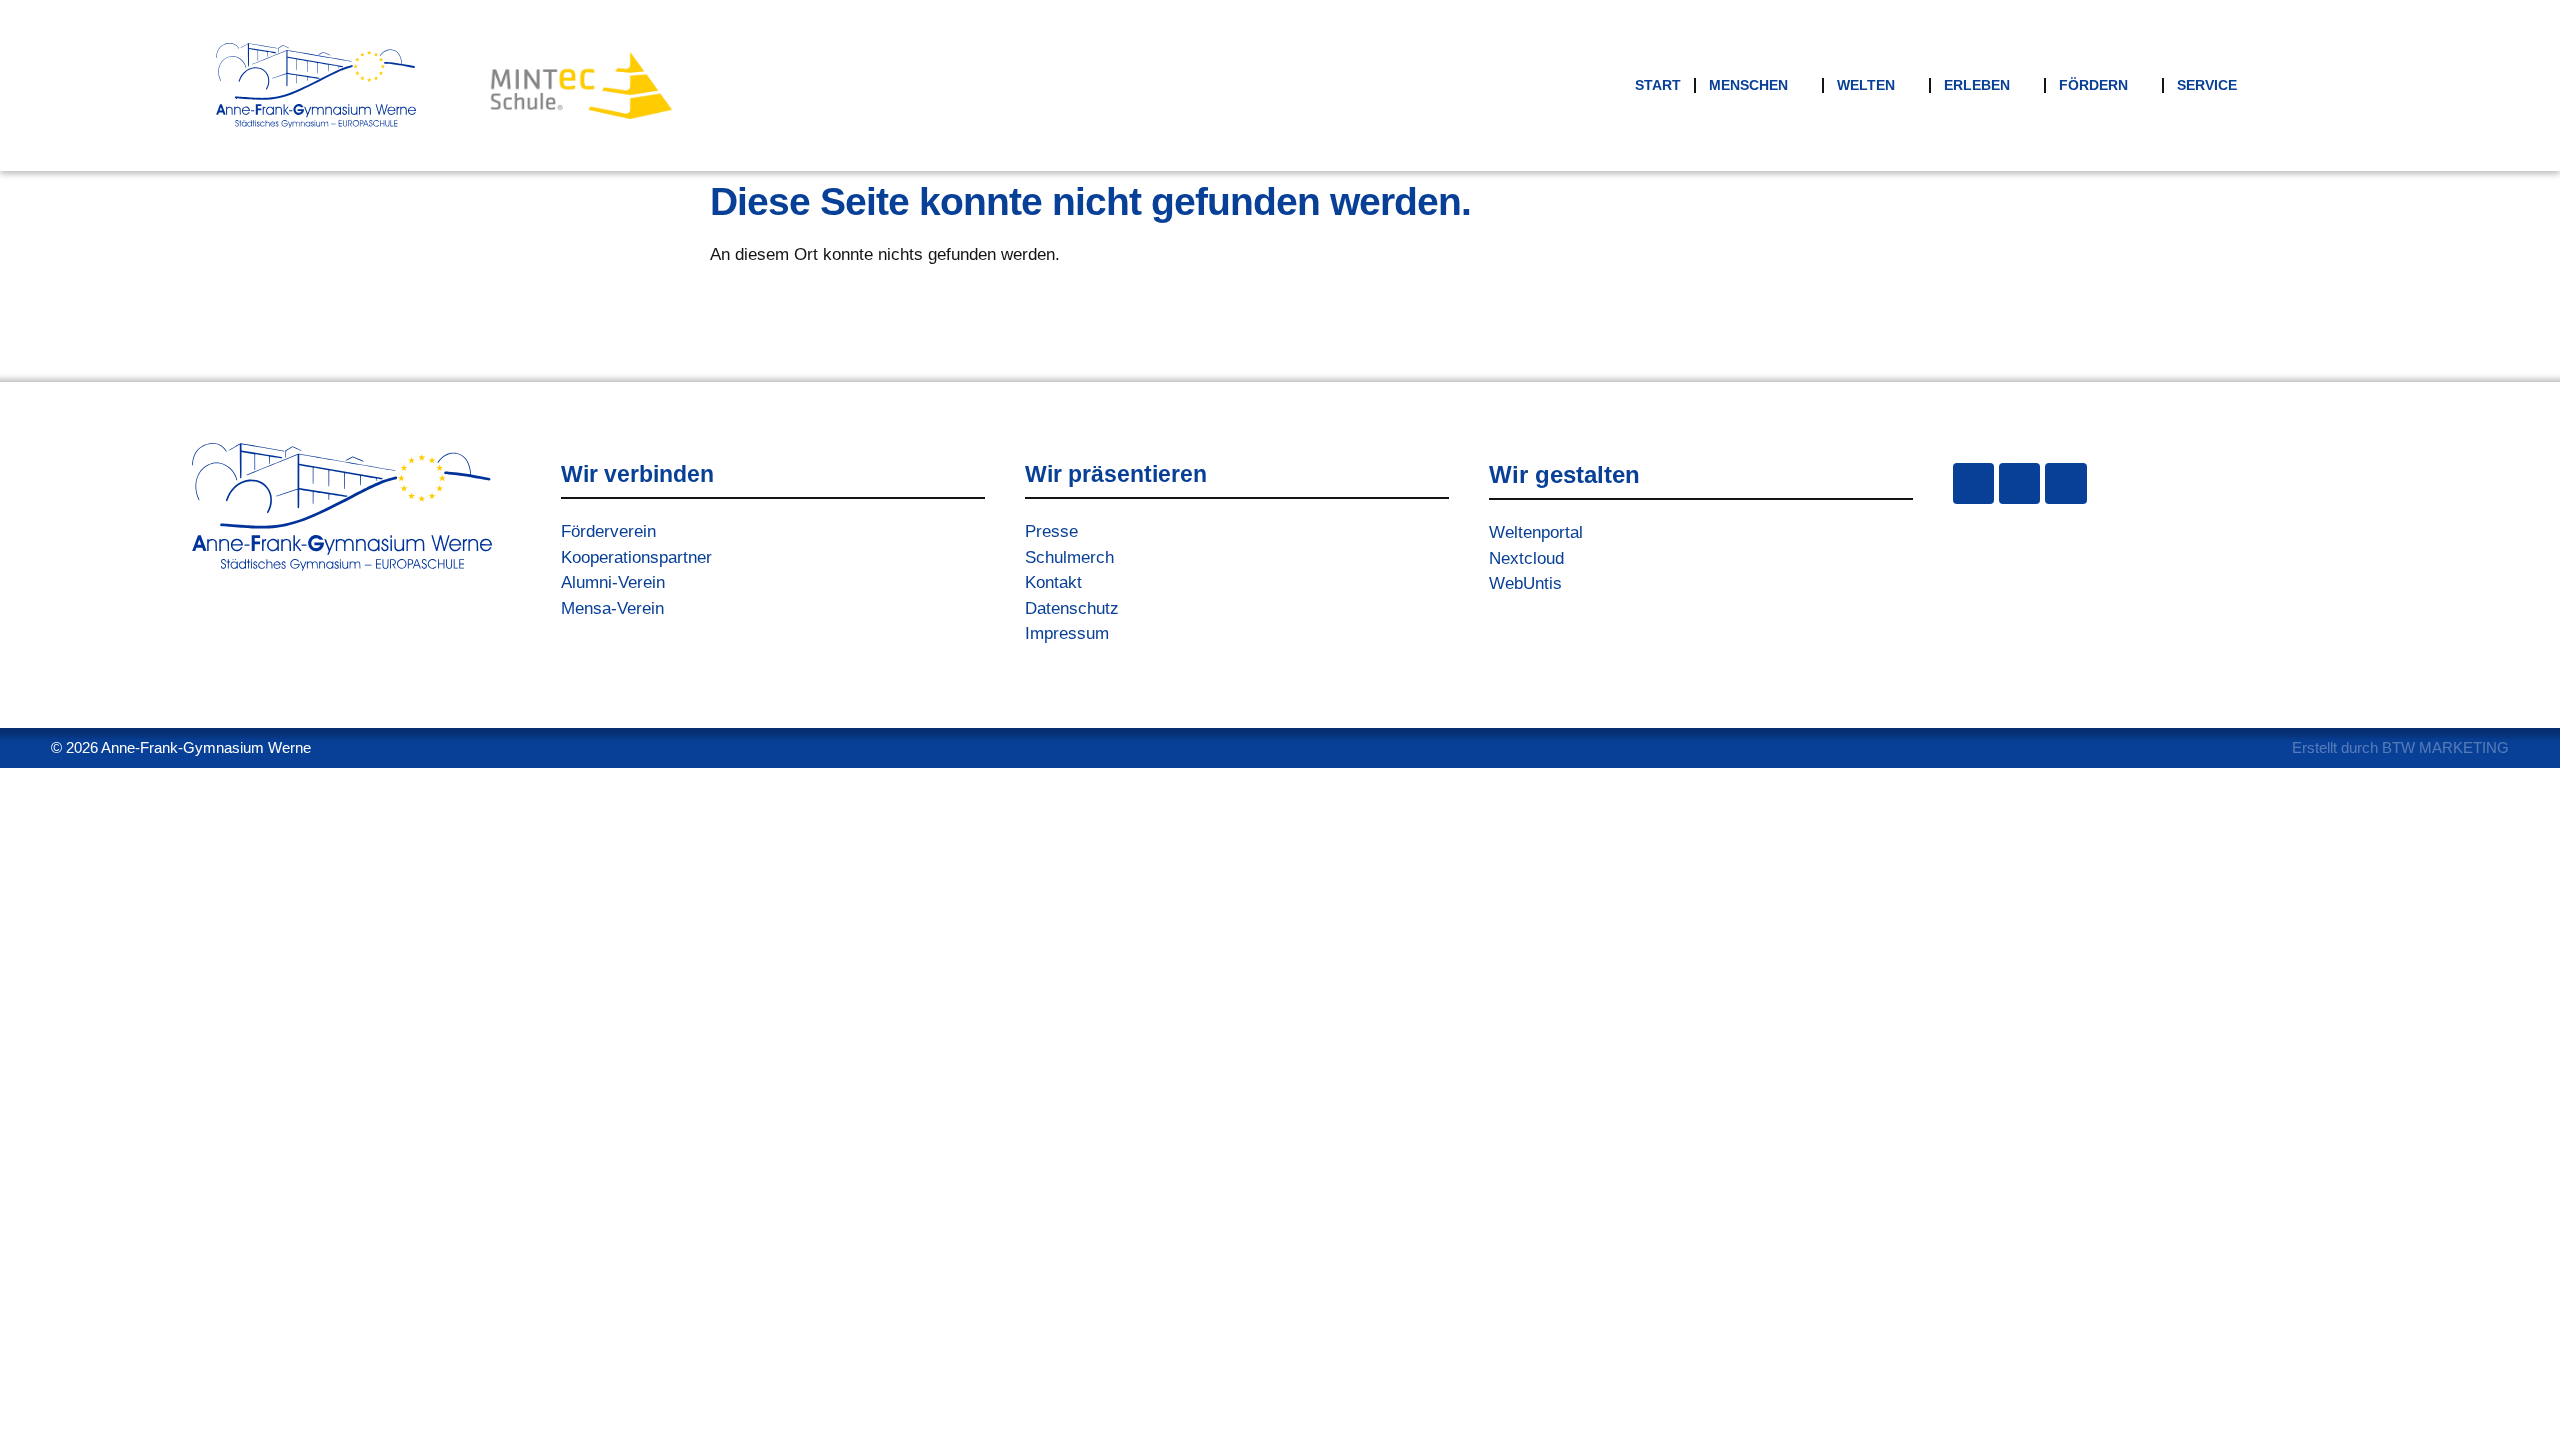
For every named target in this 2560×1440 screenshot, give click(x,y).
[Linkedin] (2065, 483)
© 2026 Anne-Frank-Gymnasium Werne (181, 747)
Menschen (1748, 85)
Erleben (1977, 85)
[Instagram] (1973, 483)
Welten (1866, 85)
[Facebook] (2019, 483)
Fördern (2093, 85)
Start (1658, 85)
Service (2207, 85)
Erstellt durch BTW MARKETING (2400, 747)
